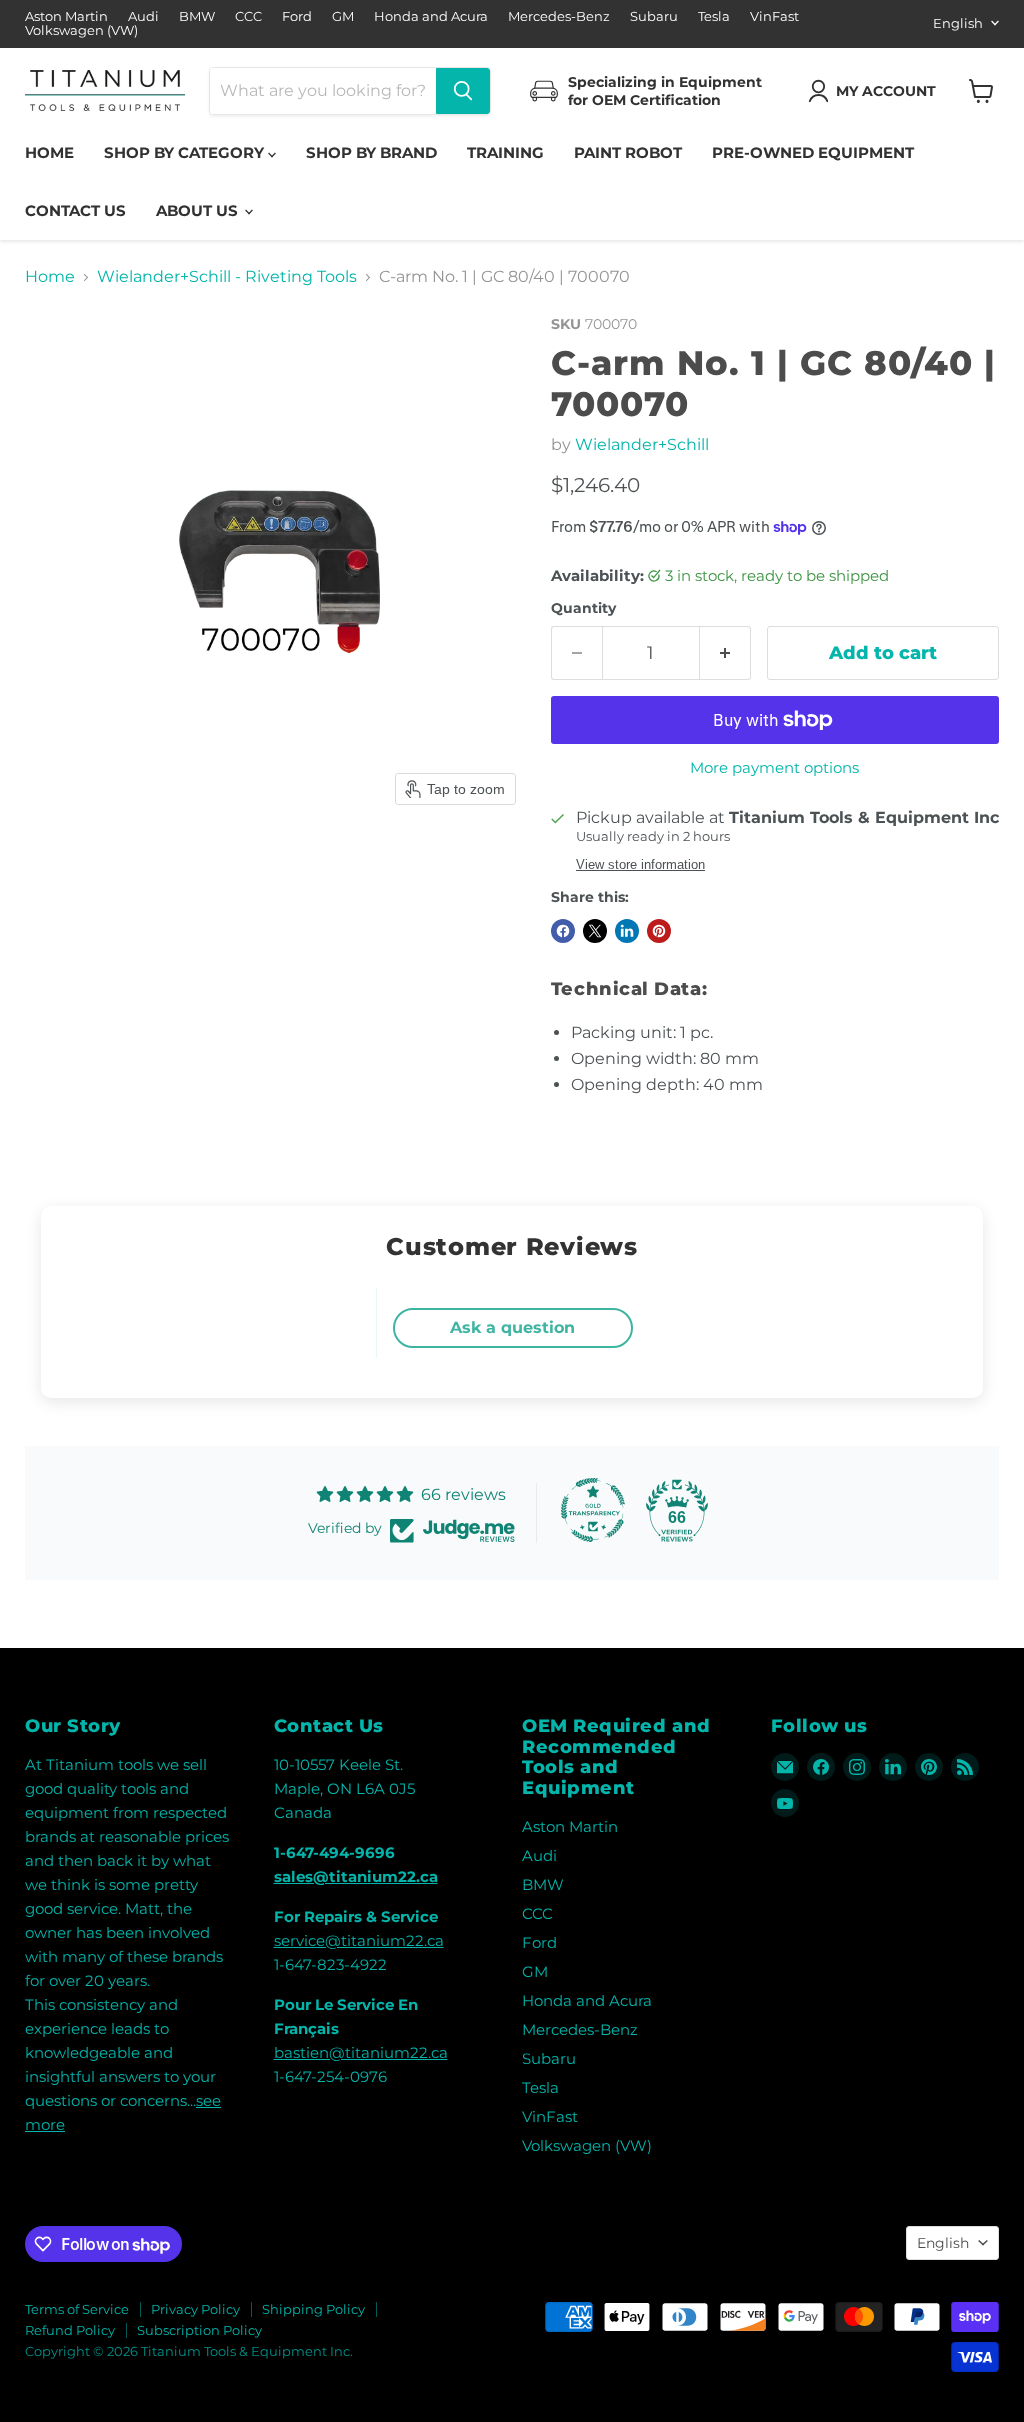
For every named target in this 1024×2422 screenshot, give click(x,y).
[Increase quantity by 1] (725, 653)
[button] (876, 91)
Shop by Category (186, 152)
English (958, 23)
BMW (197, 16)
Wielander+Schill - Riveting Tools (227, 277)
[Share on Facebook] (563, 931)
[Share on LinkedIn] (627, 931)
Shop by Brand (371, 152)
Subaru (654, 16)
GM (343, 16)
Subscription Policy (199, 2330)
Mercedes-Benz (559, 16)
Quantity (583, 608)
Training (505, 152)
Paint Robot (628, 152)
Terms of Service (77, 2309)
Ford (297, 16)
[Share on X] (595, 931)
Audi (143, 16)
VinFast (774, 16)
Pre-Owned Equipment (813, 152)
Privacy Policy (195, 2309)
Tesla (714, 16)
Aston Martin (66, 16)
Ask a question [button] (512, 1327)
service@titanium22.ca (359, 1940)
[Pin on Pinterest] (659, 931)
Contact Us (75, 210)
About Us (199, 210)
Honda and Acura (431, 16)
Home (49, 152)
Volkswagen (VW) (81, 30)
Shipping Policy (313, 2309)
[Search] (463, 91)
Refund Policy (70, 2330)
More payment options (774, 767)
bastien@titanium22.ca (361, 2052)
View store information (640, 865)
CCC (248, 16)
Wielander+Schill (642, 444)
